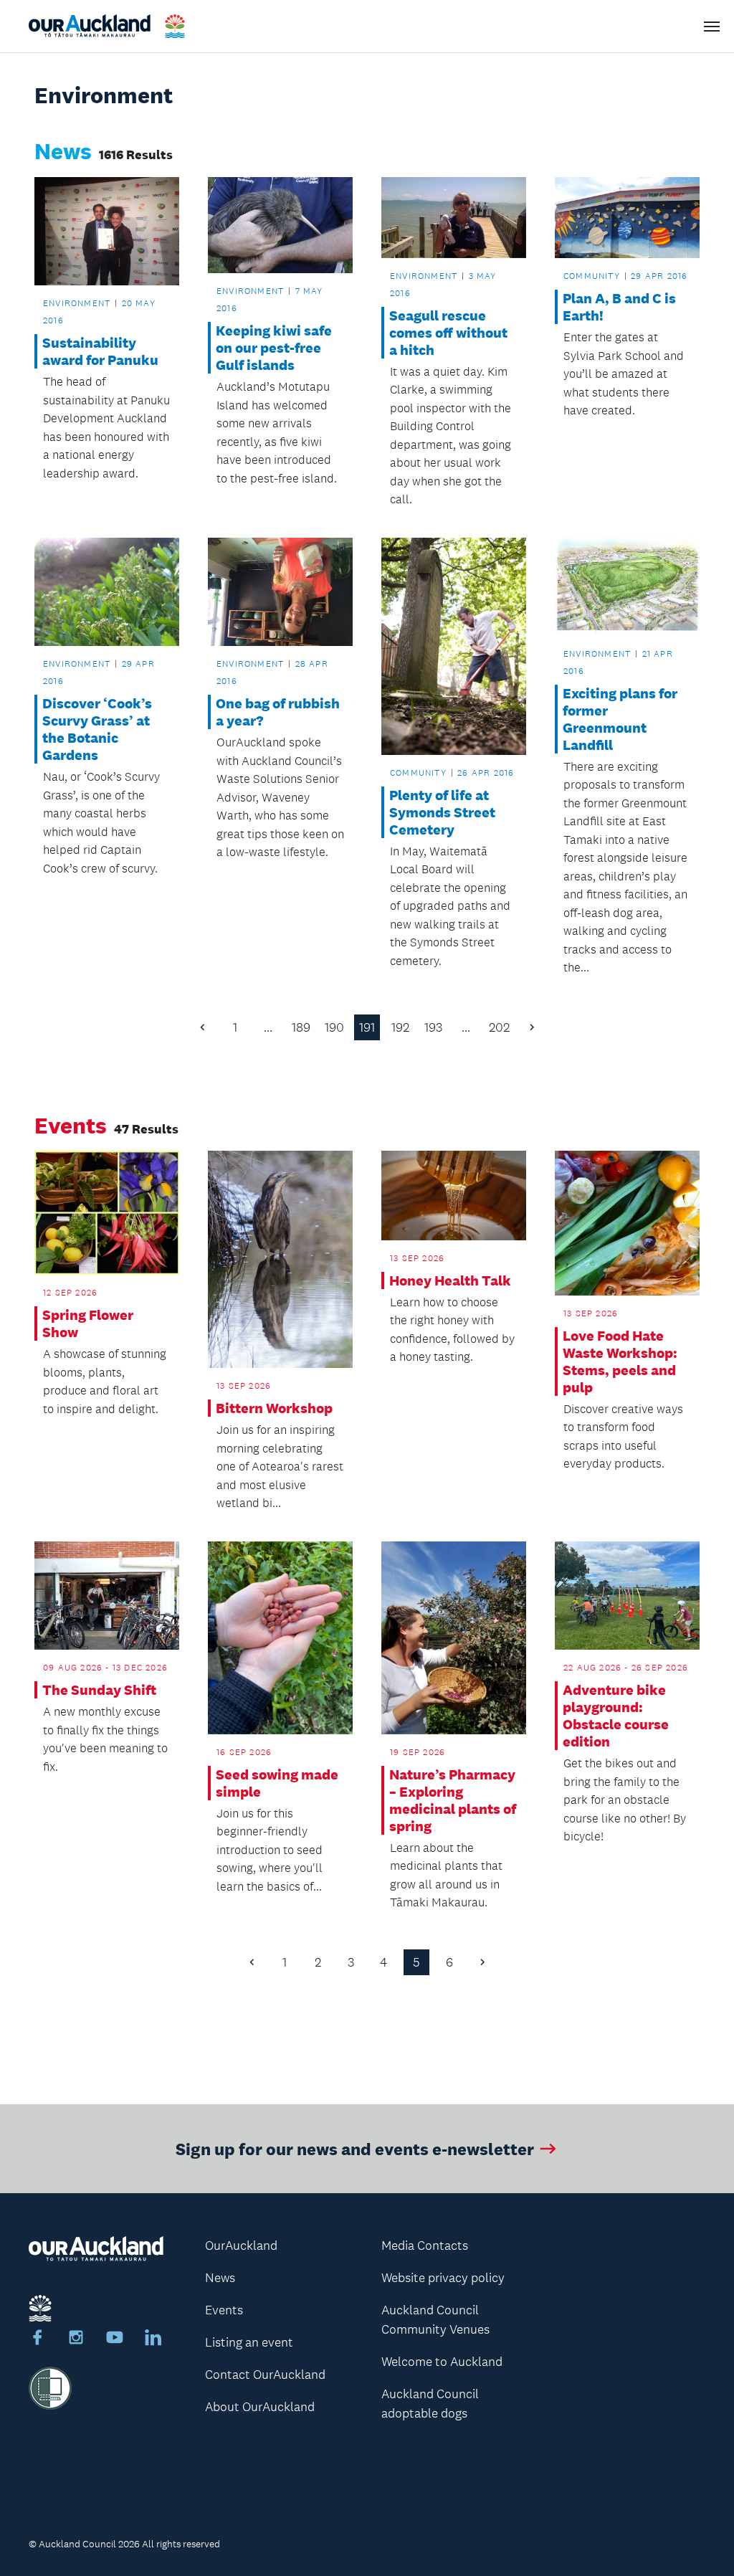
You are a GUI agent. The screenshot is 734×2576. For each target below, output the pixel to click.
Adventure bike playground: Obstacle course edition (616, 1716)
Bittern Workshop (274, 1408)
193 (433, 1027)
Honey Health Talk (450, 1280)
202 (499, 1027)
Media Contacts (425, 2245)
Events (224, 2310)
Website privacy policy (443, 2278)
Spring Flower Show (88, 1323)
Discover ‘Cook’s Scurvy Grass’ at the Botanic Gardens (97, 729)
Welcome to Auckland (442, 2362)
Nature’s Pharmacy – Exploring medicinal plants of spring (453, 1800)
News (220, 2278)
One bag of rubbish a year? (278, 712)
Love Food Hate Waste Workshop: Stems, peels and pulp (620, 1361)
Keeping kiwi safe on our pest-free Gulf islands (274, 348)
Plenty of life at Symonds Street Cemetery (442, 812)
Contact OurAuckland (265, 2375)
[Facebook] (37, 2339)
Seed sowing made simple (277, 1783)
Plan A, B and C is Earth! (619, 307)
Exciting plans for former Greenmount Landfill (620, 719)
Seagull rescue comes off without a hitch (448, 333)
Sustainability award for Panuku (100, 351)
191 (367, 1027)
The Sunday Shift (99, 1690)
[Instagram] (76, 2339)
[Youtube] (115, 2339)
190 (334, 1027)
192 (400, 1027)
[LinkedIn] (153, 2339)
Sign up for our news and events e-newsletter (355, 2148)
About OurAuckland (260, 2407)
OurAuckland (241, 2245)
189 (301, 1027)
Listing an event (249, 2342)
